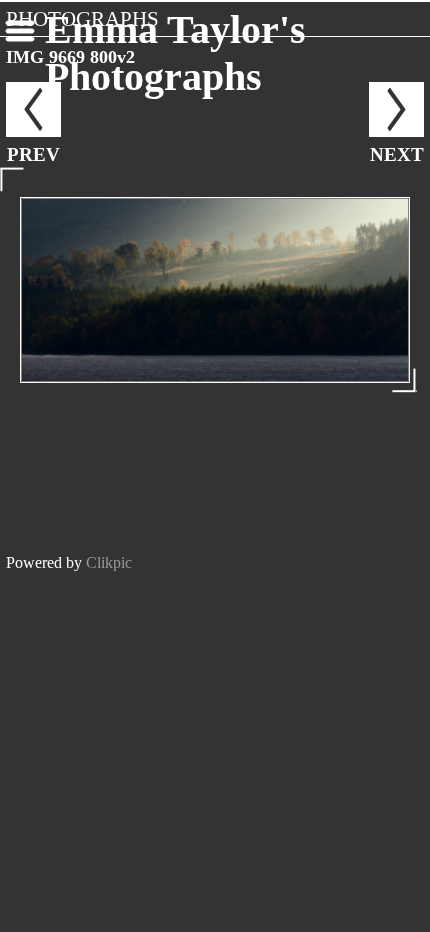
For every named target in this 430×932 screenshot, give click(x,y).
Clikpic (109, 562)
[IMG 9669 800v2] (215, 290)
